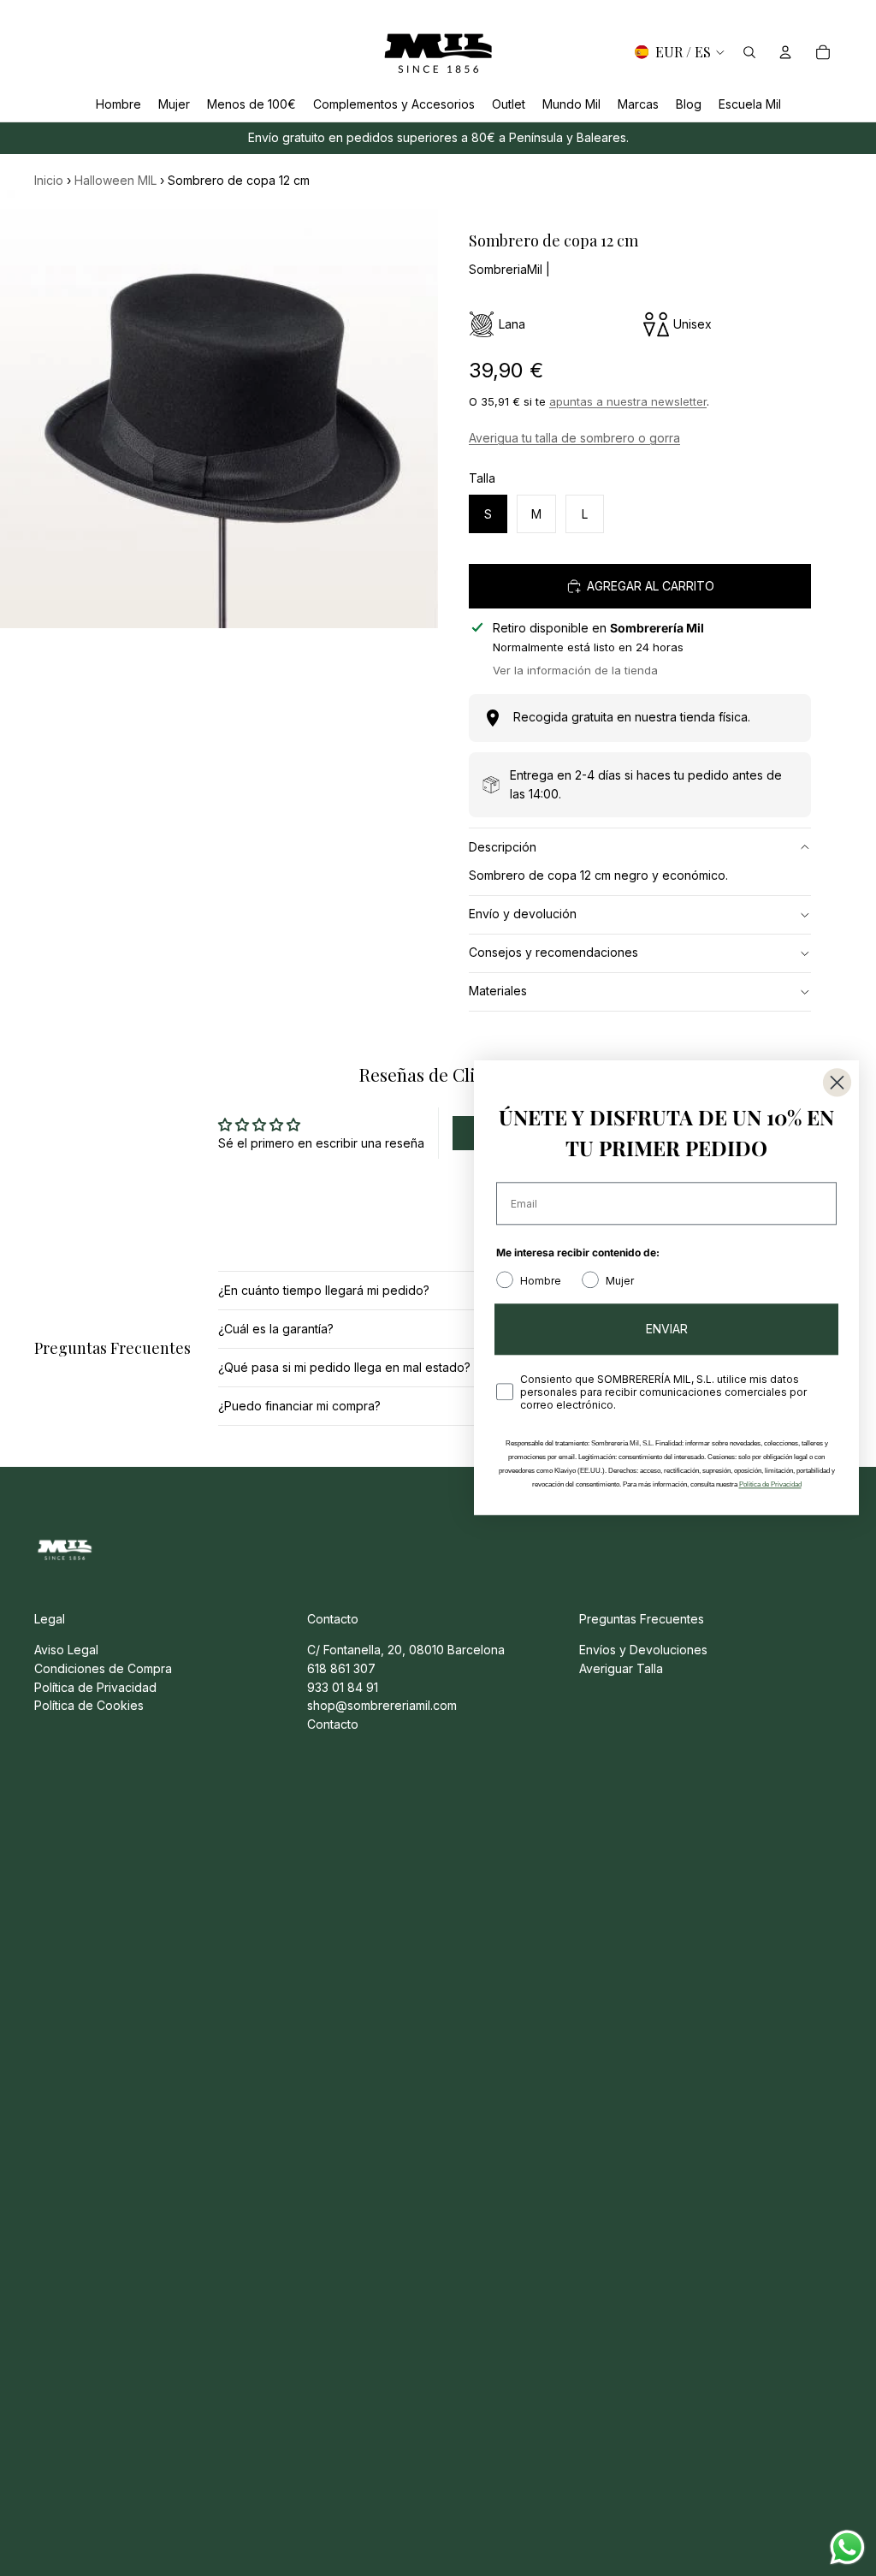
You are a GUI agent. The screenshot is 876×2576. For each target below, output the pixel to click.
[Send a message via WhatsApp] (847, 2547)
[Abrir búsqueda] (749, 52)
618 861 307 (341, 1668)
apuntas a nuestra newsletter (628, 401)
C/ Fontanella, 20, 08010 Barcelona (406, 1650)
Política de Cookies (89, 1705)
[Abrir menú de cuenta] (785, 52)
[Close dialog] (837, 1082)
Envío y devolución (523, 914)
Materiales (498, 991)
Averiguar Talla (621, 1668)
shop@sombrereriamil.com (382, 1705)
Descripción (503, 847)
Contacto (333, 1724)
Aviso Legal (66, 1650)
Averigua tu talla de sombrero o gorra (574, 438)
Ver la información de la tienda (575, 670)
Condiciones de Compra (103, 1668)
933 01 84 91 (343, 1687)
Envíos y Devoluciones (643, 1650)
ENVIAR (667, 1330)
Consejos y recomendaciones (553, 952)
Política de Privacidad (95, 1687)
